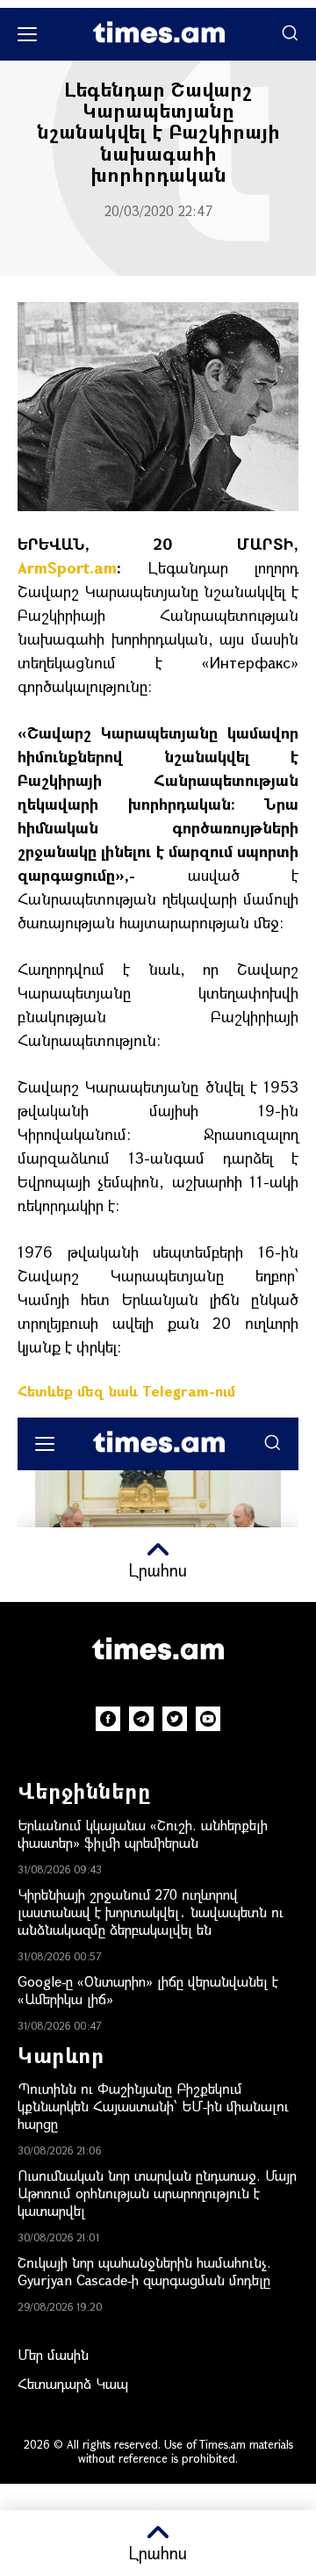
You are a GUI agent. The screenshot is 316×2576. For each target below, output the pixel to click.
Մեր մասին (53, 2354)
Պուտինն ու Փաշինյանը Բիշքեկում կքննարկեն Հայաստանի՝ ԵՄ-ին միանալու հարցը (153, 2106)
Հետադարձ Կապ (73, 2383)
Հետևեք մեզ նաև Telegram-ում (126, 1391)
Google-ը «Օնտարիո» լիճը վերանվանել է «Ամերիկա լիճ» (148, 1990)
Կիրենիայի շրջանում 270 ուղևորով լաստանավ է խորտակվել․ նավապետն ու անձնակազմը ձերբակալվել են (151, 1912)
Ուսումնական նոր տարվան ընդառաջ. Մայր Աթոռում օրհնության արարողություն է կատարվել (157, 2193)
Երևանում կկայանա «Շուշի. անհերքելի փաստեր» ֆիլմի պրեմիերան (143, 1833)
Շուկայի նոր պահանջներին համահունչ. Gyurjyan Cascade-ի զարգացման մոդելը (144, 2271)
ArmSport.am (67, 567)
